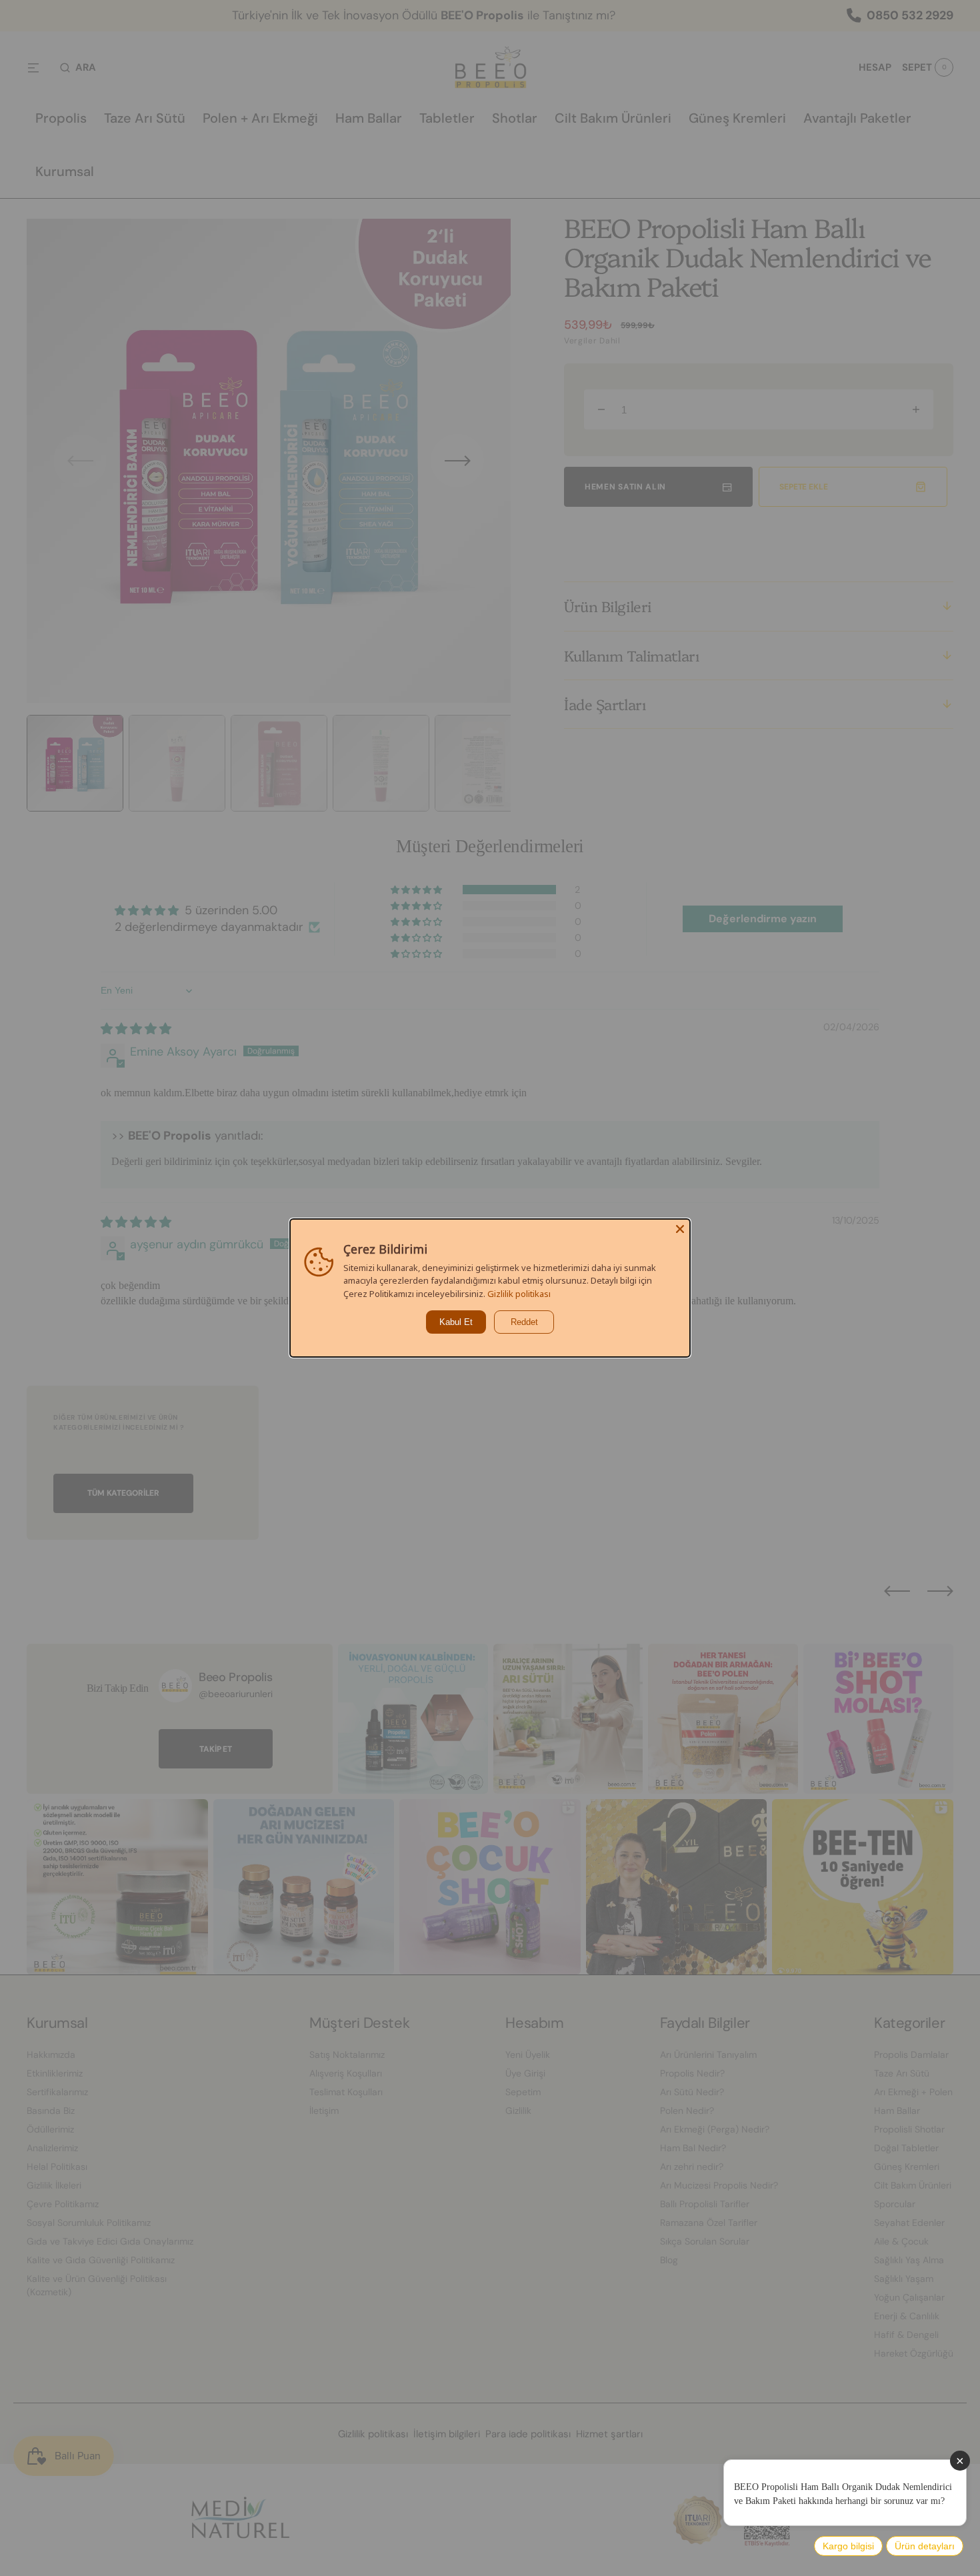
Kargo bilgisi (848, 2546)
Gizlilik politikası (519, 1294)
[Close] (680, 1229)
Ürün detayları (925, 2546)
